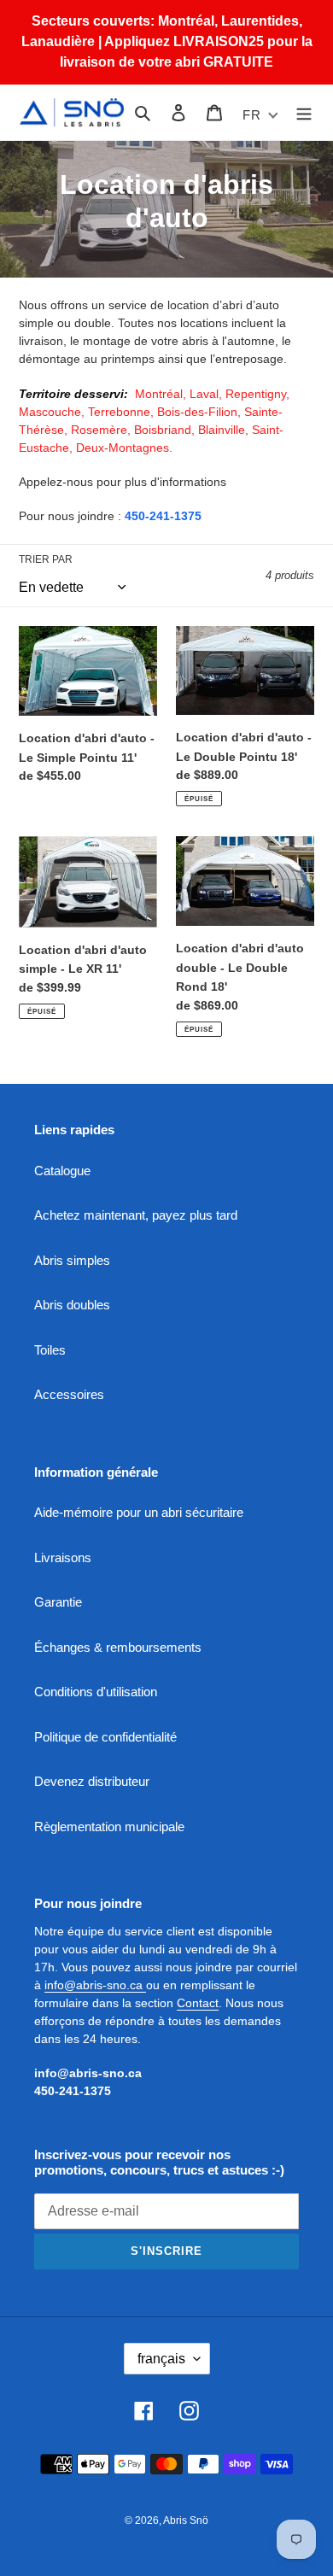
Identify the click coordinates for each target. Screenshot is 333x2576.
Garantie (58, 1602)
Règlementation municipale (109, 1827)
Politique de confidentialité (105, 1737)
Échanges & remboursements (118, 1647)
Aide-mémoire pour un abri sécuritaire (139, 1512)
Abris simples (72, 1260)
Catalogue (62, 1171)
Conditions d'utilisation (96, 1692)
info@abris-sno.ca (95, 1985)
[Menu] (304, 112)
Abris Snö (186, 2520)
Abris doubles (72, 1305)
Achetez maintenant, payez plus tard (136, 1215)
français (161, 2359)
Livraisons (63, 1557)
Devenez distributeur (92, 1781)
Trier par (46, 559)
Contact (198, 2003)
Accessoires (69, 1394)
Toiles (50, 1350)
